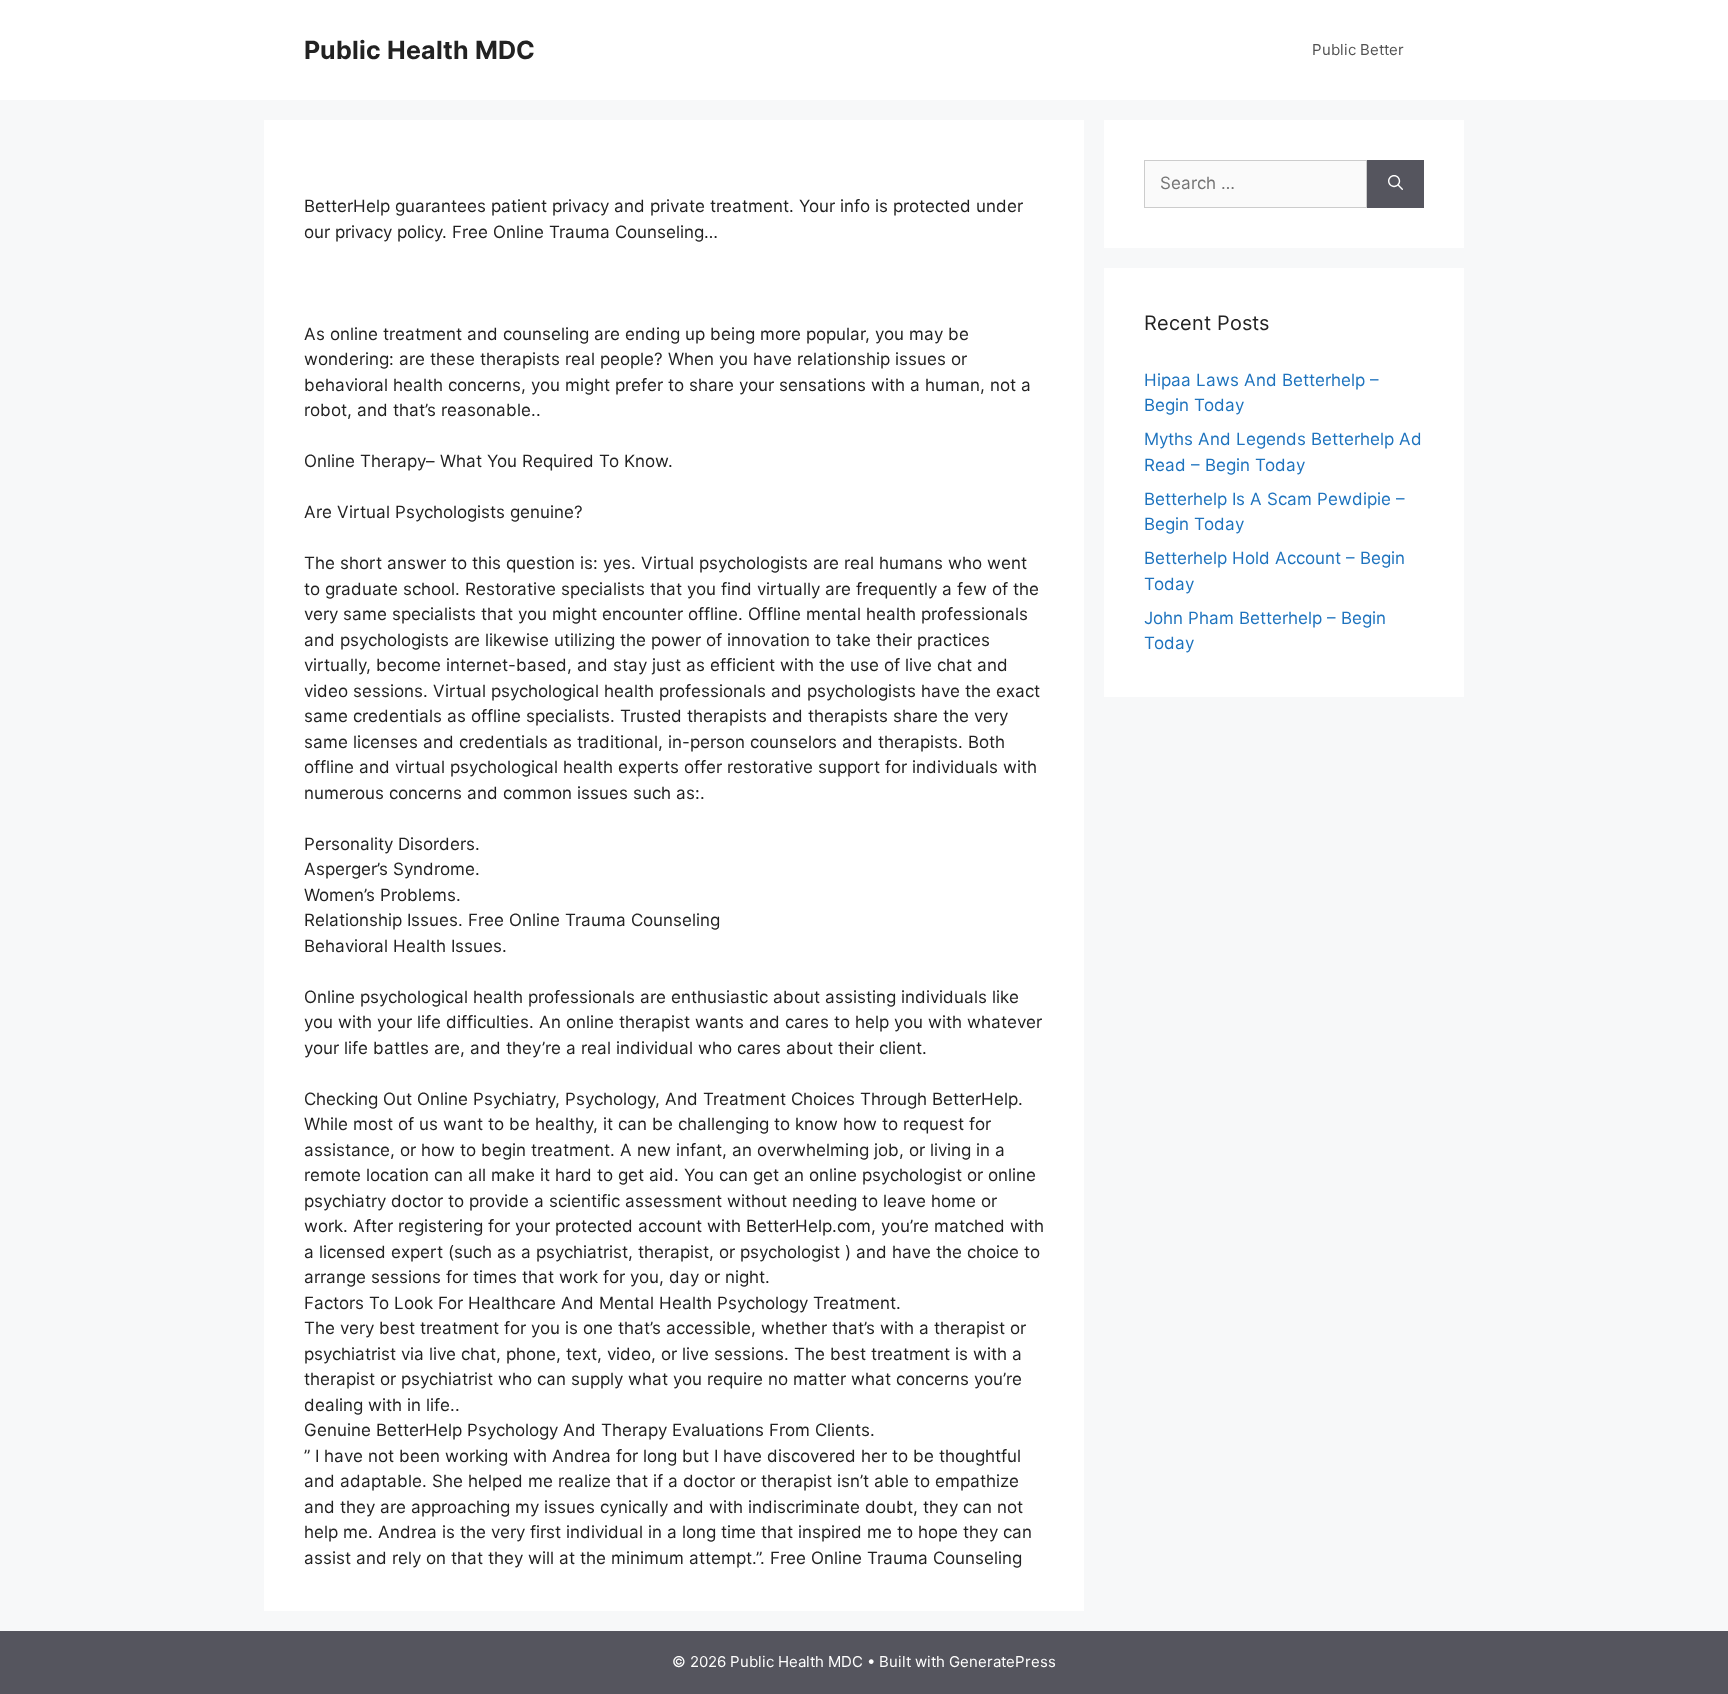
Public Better (1358, 49)
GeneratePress (1002, 1661)
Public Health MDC (419, 50)
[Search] (1395, 184)
